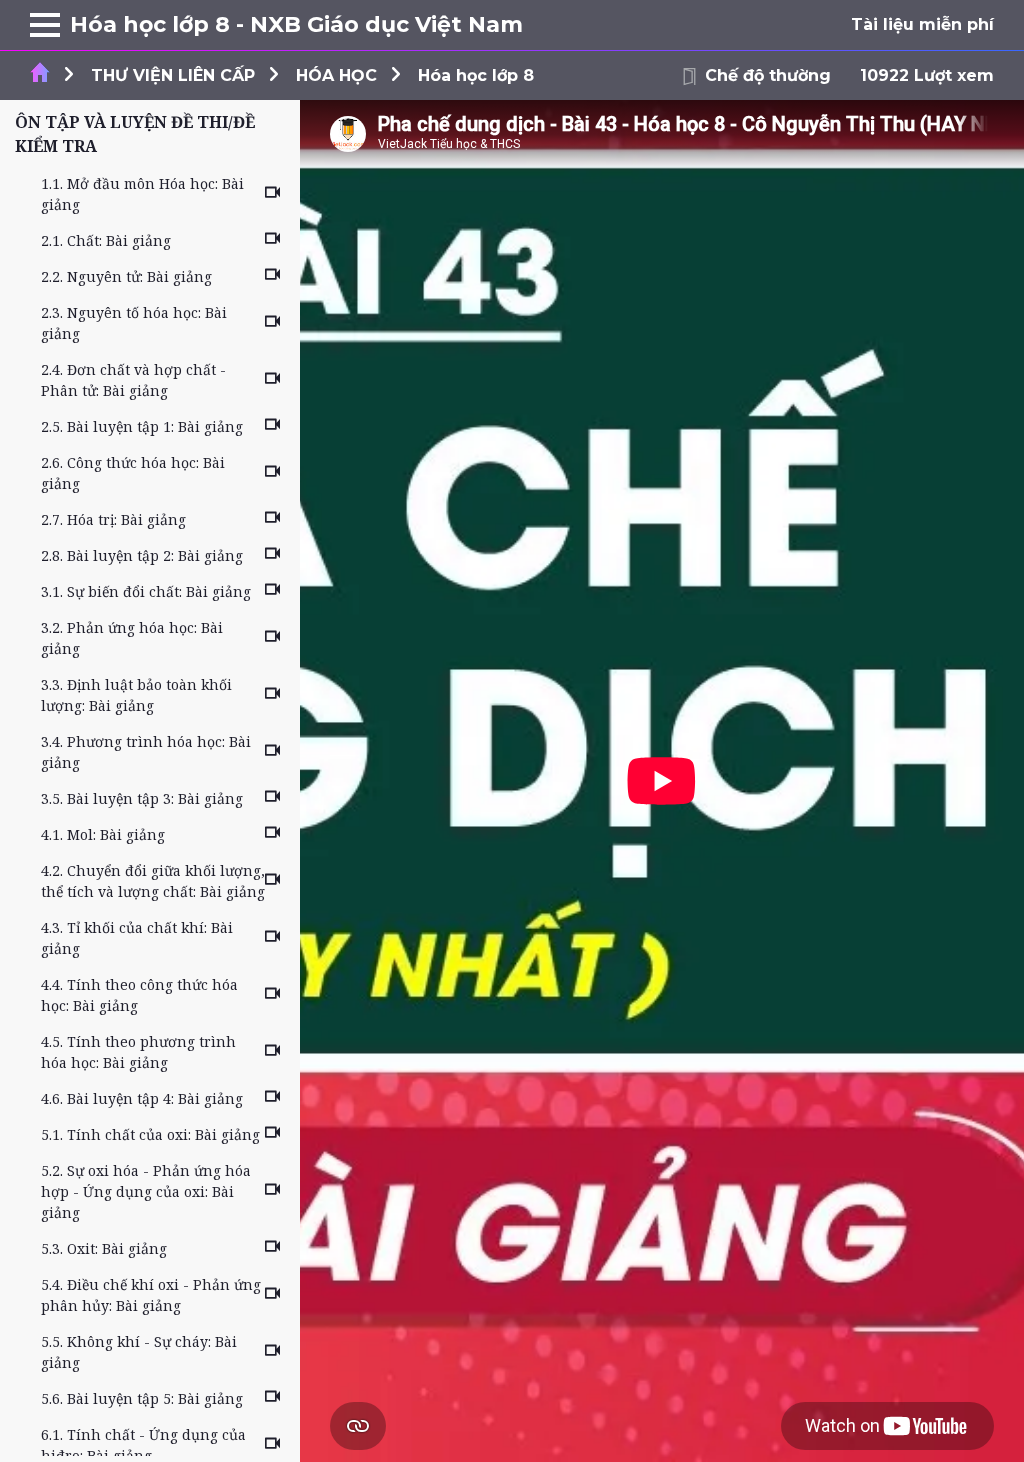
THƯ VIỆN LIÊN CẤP (173, 75)
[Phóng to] (45, 25)
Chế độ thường (768, 75)
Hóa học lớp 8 (476, 75)
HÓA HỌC (336, 75)
